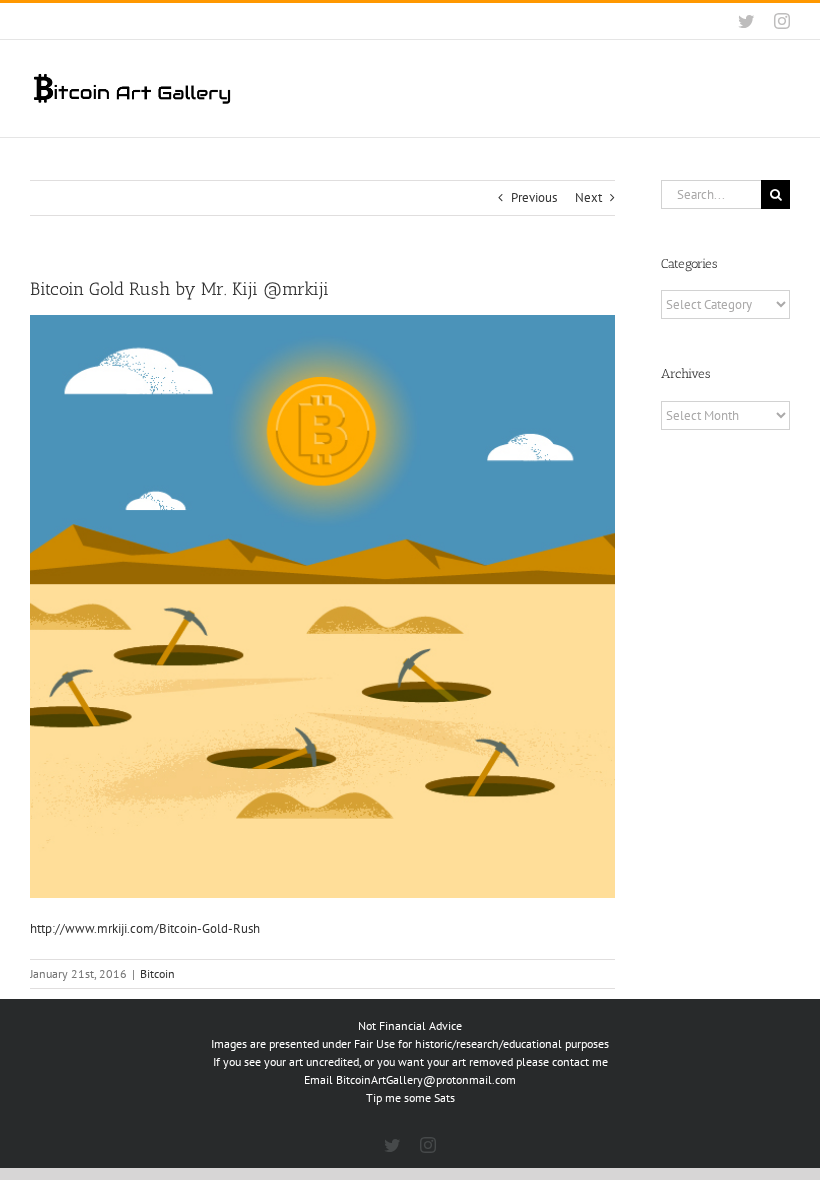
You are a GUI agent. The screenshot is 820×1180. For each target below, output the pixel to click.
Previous (534, 197)
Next (588, 197)
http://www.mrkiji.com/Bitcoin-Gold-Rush (145, 928)
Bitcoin (157, 973)
